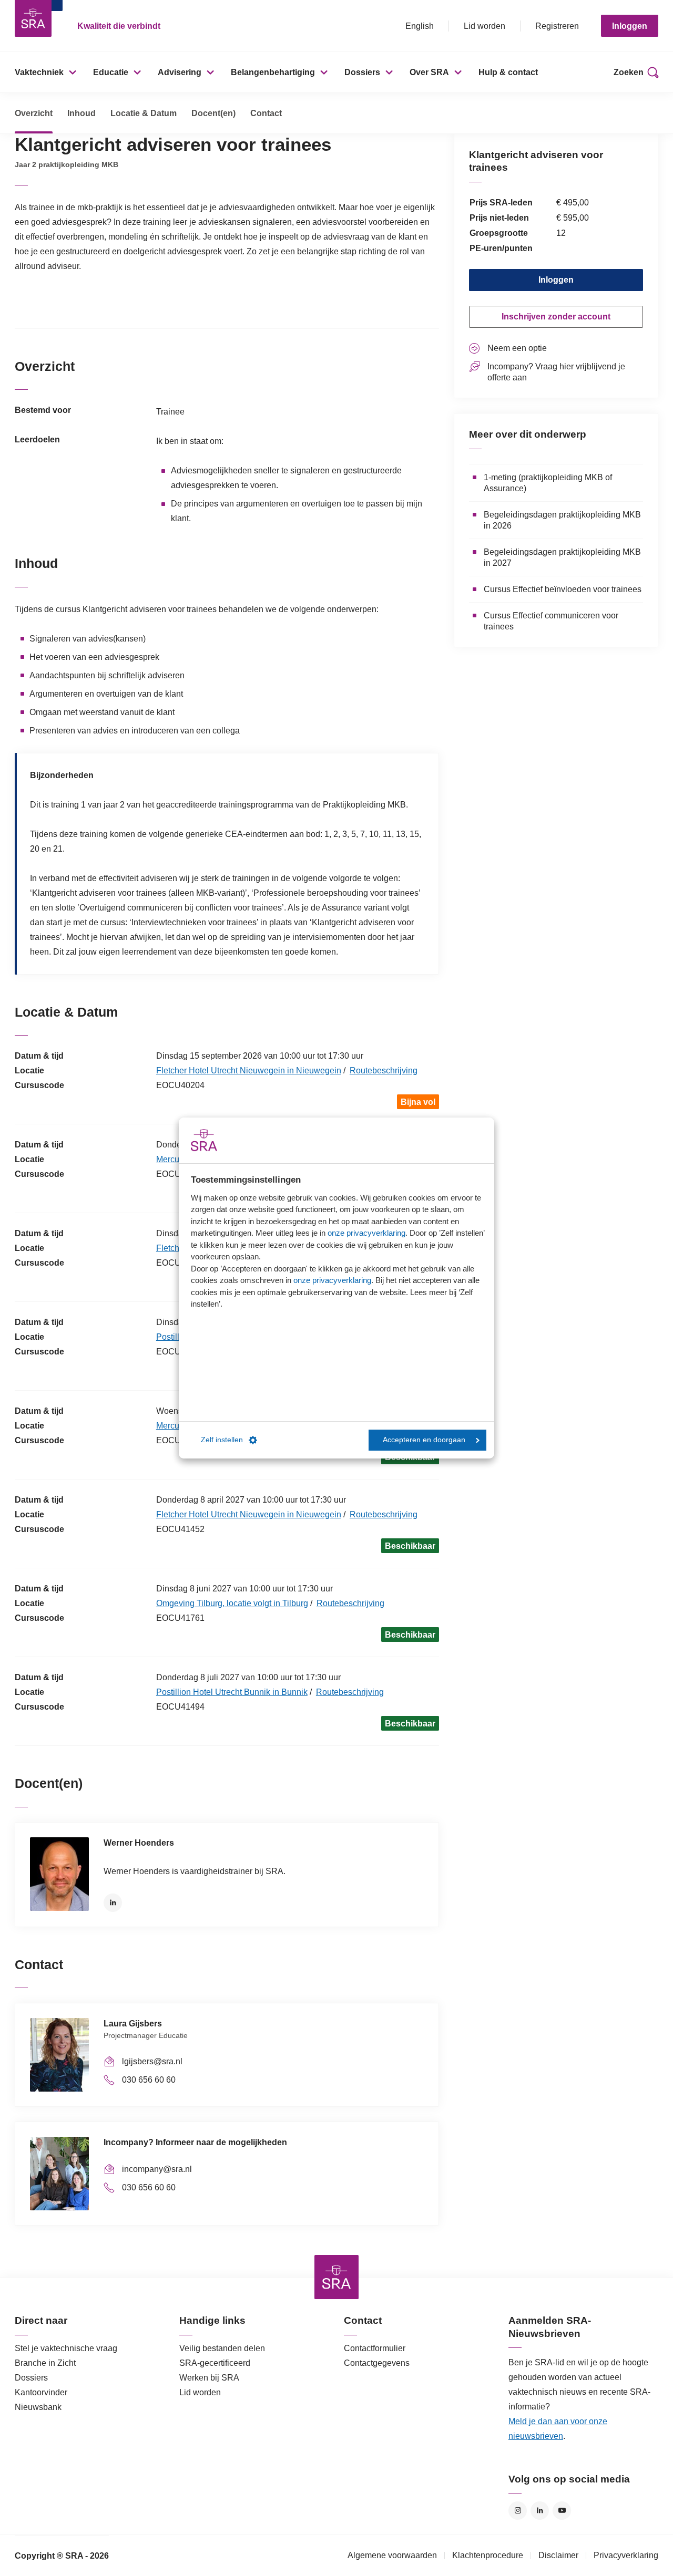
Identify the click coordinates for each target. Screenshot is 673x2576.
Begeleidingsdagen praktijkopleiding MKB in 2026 (562, 520)
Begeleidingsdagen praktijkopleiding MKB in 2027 (562, 557)
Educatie (111, 72)
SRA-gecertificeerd (215, 2363)
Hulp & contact (508, 72)
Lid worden (485, 26)
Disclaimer (558, 2555)
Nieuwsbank (38, 2407)
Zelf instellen (222, 1440)
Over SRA (429, 72)
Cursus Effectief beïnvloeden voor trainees (563, 589)
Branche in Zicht (45, 2363)
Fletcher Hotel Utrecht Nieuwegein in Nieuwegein (249, 1070)
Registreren (557, 26)
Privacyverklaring (626, 2555)
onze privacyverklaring (366, 1233)
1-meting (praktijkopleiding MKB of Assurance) (548, 483)
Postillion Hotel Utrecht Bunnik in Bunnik (232, 1692)
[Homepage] (33, 18)
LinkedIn (113, 1903)
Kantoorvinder (41, 2392)
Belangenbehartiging (273, 72)
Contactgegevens (377, 2363)
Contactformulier (375, 2348)
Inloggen (630, 26)
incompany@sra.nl (157, 2169)
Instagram (518, 2511)
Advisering (180, 72)
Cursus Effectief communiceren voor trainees (551, 621)
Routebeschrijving (384, 1070)
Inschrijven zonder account (556, 317)
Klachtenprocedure (488, 2555)
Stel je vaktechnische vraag (66, 2348)
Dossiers (362, 72)
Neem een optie (517, 348)
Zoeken (629, 72)
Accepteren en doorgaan (424, 1440)
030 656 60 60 (149, 2080)
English (420, 26)
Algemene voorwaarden (392, 2555)
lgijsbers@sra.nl (152, 2061)
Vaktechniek (39, 72)
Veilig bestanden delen (222, 2348)
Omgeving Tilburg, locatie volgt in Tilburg (232, 1603)
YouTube (562, 2511)
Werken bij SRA (209, 2378)
